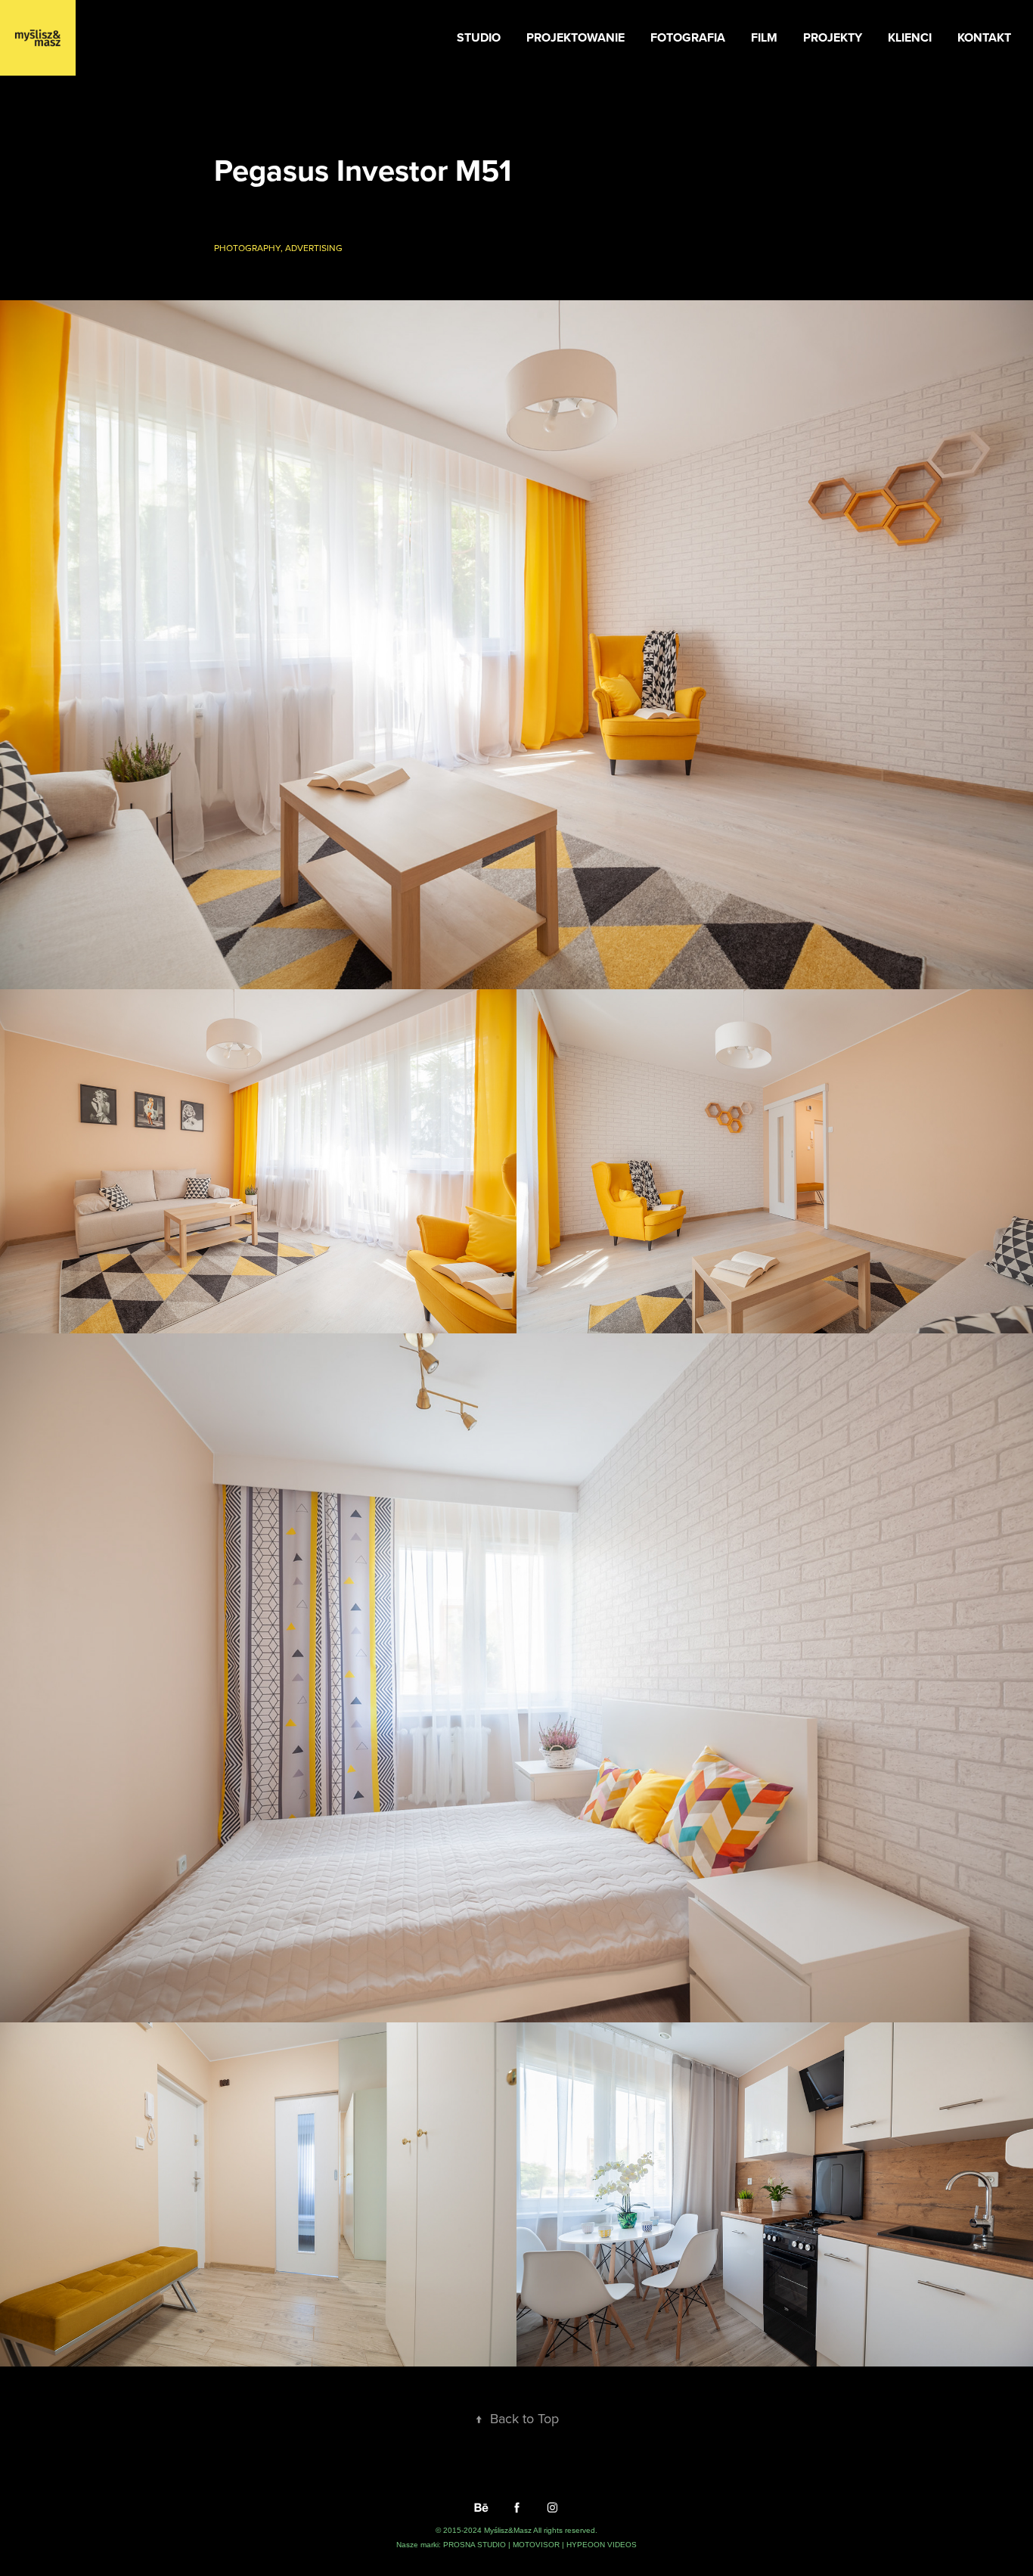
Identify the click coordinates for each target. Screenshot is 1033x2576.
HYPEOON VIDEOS (602, 2545)
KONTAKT (984, 37)
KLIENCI (910, 37)
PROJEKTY (833, 37)
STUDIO (479, 37)
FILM (764, 37)
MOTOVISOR (537, 2545)
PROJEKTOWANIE (575, 37)
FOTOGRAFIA (688, 37)
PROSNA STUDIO (476, 2545)
